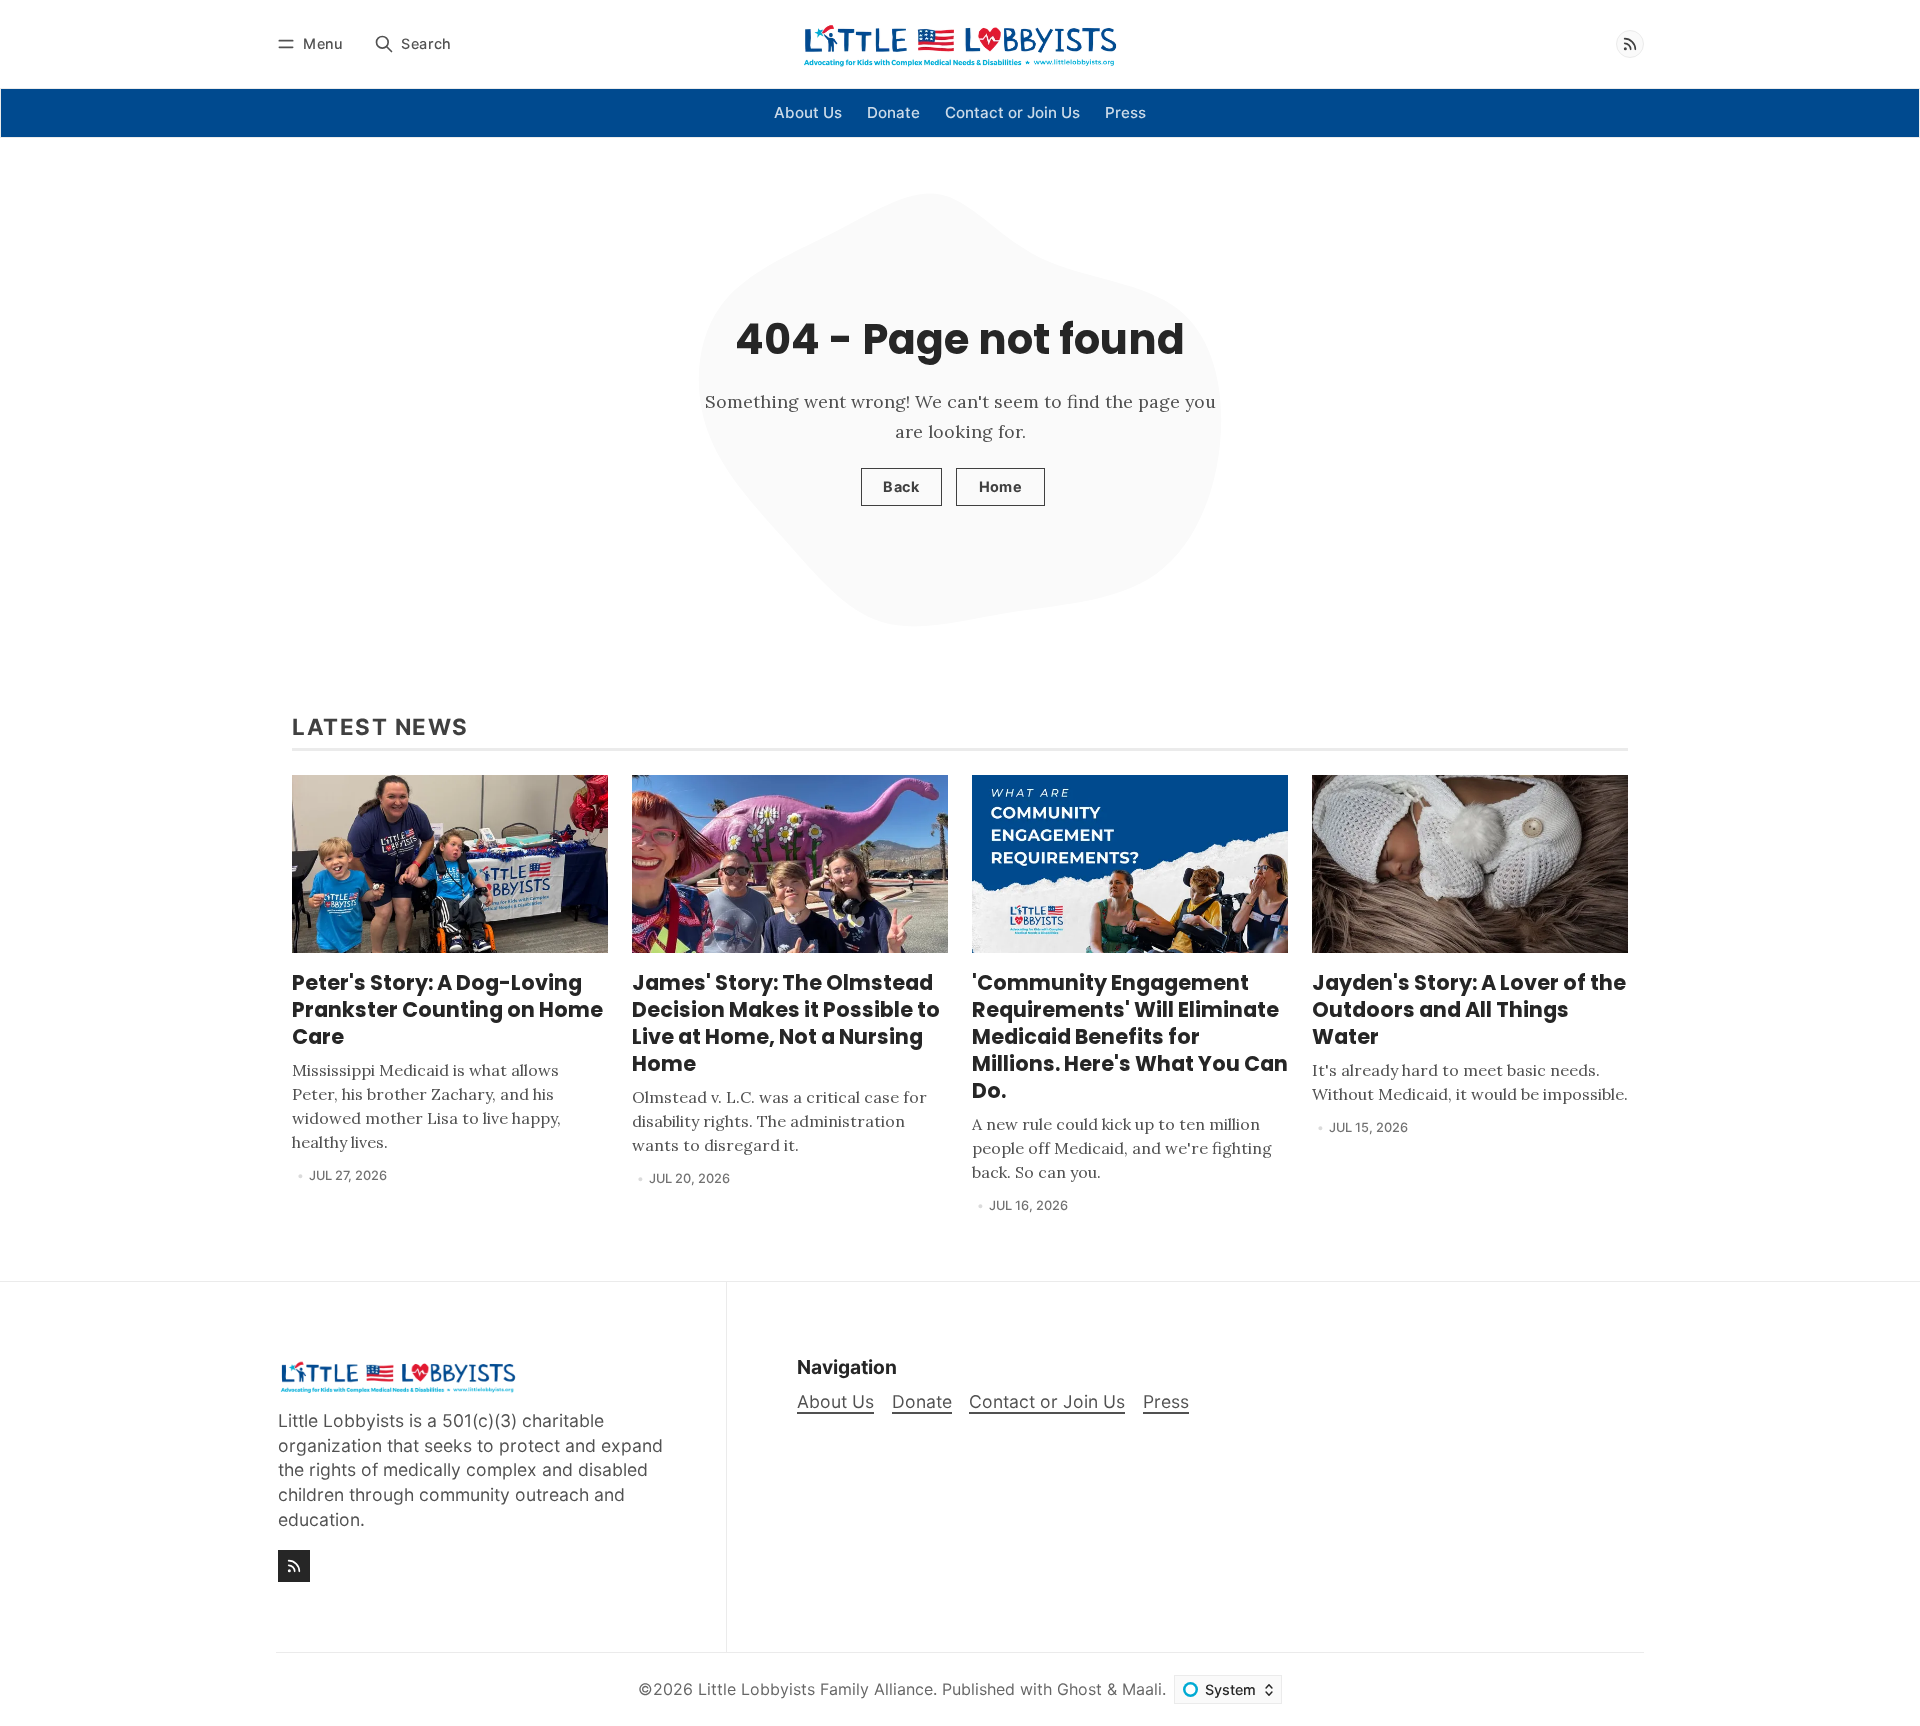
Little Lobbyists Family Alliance (815, 1689)
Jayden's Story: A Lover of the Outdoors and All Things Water (1469, 1009)
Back (901, 486)
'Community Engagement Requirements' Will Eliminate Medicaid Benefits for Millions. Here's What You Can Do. (1130, 1036)
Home (1001, 486)
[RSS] (1630, 44)
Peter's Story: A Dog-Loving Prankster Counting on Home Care (447, 1009)
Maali (1142, 1689)
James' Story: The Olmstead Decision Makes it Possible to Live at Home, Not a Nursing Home (786, 1023)
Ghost (1079, 1689)
